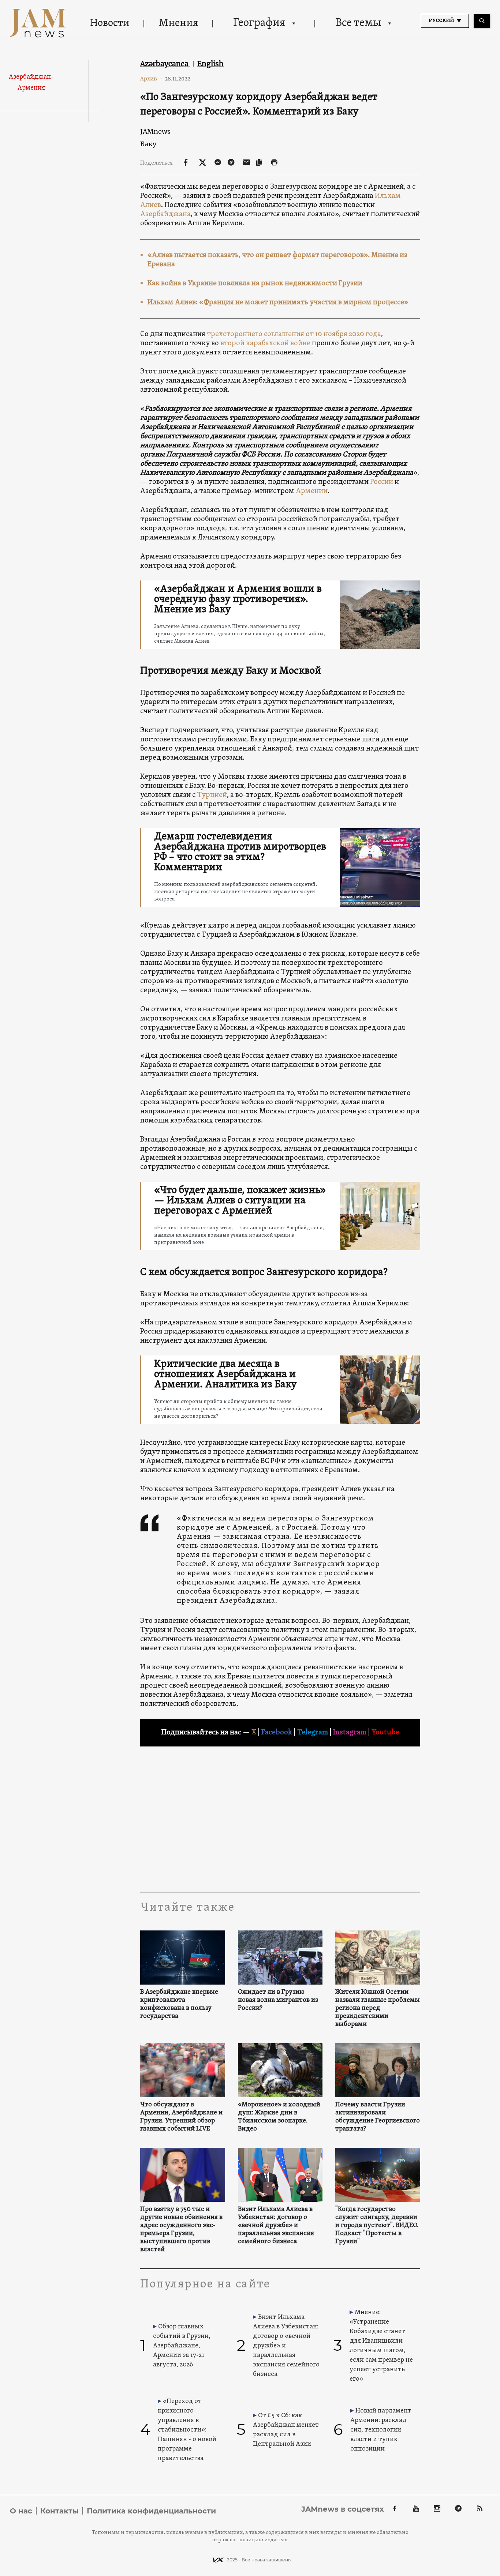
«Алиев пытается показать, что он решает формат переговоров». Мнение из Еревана (277, 260)
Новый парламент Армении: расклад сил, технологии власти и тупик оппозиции (381, 2430)
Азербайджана (165, 214)
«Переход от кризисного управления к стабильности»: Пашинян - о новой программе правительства (187, 2430)
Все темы (358, 23)
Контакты (59, 2511)
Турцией (212, 795)
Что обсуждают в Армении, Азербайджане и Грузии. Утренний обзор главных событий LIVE (181, 2117)
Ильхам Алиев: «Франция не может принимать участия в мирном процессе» (278, 302)
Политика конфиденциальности (151, 2511)
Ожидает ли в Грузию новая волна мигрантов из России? (278, 2000)
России (382, 482)
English (210, 64)
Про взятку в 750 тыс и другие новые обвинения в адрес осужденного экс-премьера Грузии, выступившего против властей (181, 2230)
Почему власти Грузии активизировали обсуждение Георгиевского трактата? (378, 2117)
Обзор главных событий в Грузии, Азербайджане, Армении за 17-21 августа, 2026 (182, 2346)
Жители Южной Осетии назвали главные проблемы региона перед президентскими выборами (378, 2008)
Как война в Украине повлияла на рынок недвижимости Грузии (255, 283)
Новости (110, 23)
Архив (151, 79)
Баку (148, 144)
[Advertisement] (280, 1819)
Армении (312, 491)
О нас (21, 2511)
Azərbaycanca (165, 64)
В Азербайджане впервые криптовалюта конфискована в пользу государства (179, 2004)
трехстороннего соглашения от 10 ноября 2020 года (294, 334)
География (259, 23)
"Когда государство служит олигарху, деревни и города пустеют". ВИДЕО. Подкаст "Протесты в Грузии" (377, 2226)
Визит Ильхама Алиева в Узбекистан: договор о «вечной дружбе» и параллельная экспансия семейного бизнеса (276, 2226)
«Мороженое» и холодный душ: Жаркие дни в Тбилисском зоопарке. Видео (279, 2117)
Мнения (179, 23)
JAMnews (155, 131)
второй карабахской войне (265, 343)
